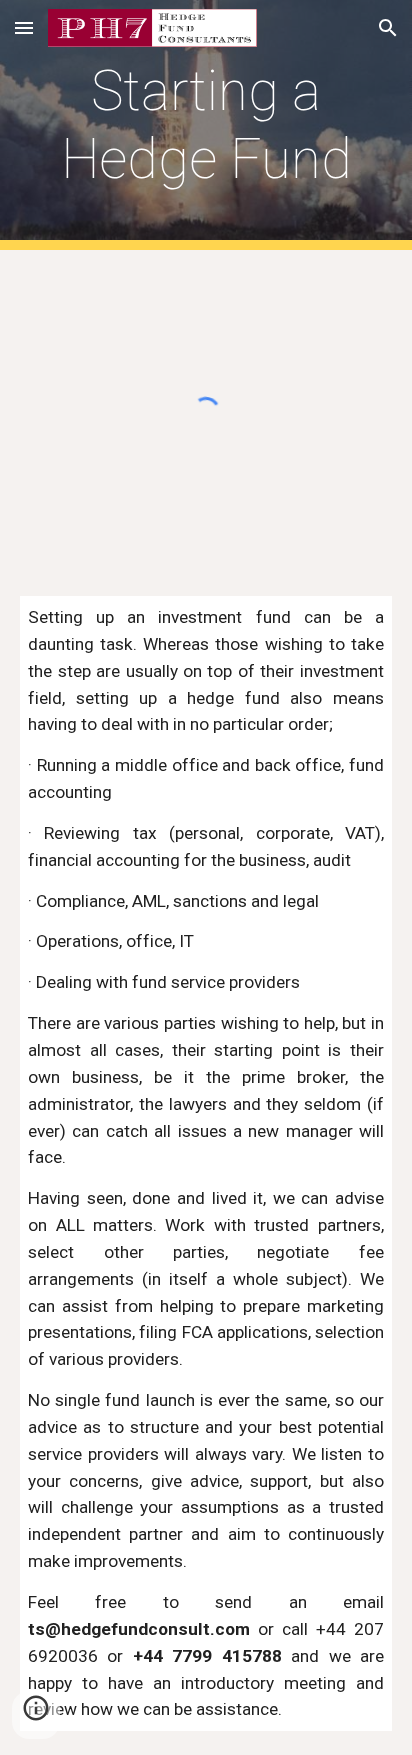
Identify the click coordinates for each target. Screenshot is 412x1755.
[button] (24, 27)
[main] (206, 125)
